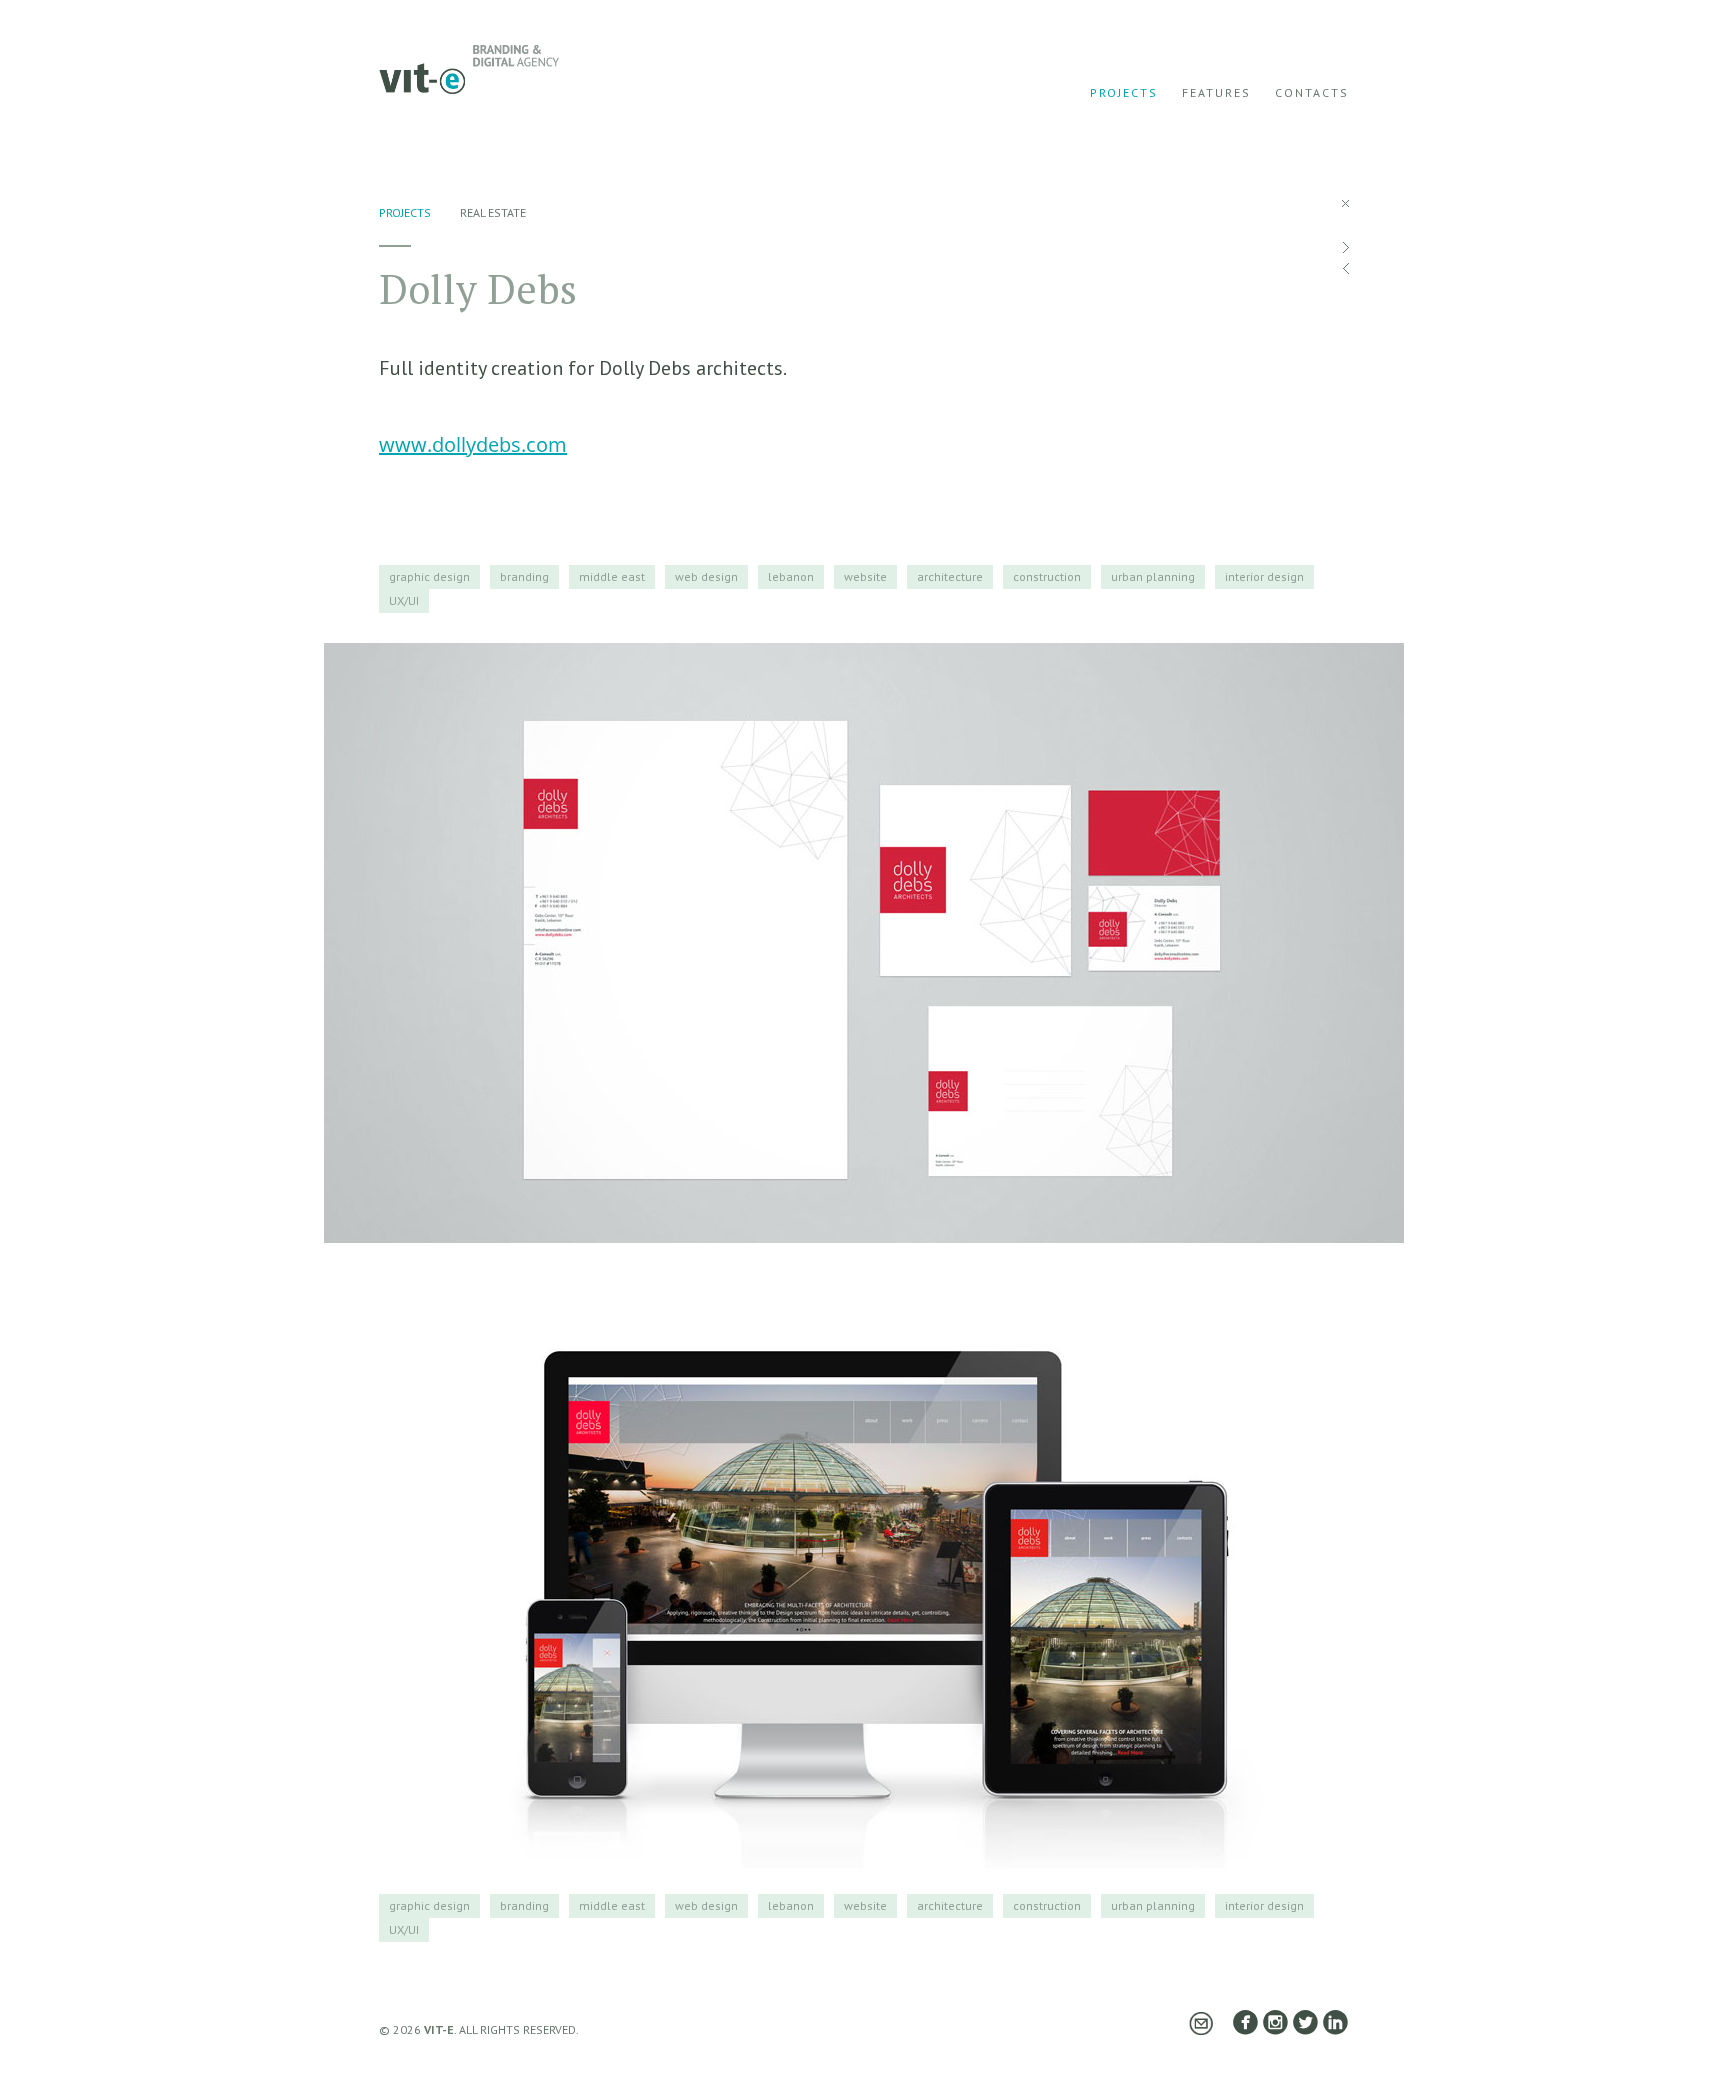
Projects (1124, 92)
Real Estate (493, 212)
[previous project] (1346, 268)
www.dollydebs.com (473, 444)
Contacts (1312, 92)
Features (1216, 92)
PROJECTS (405, 212)
